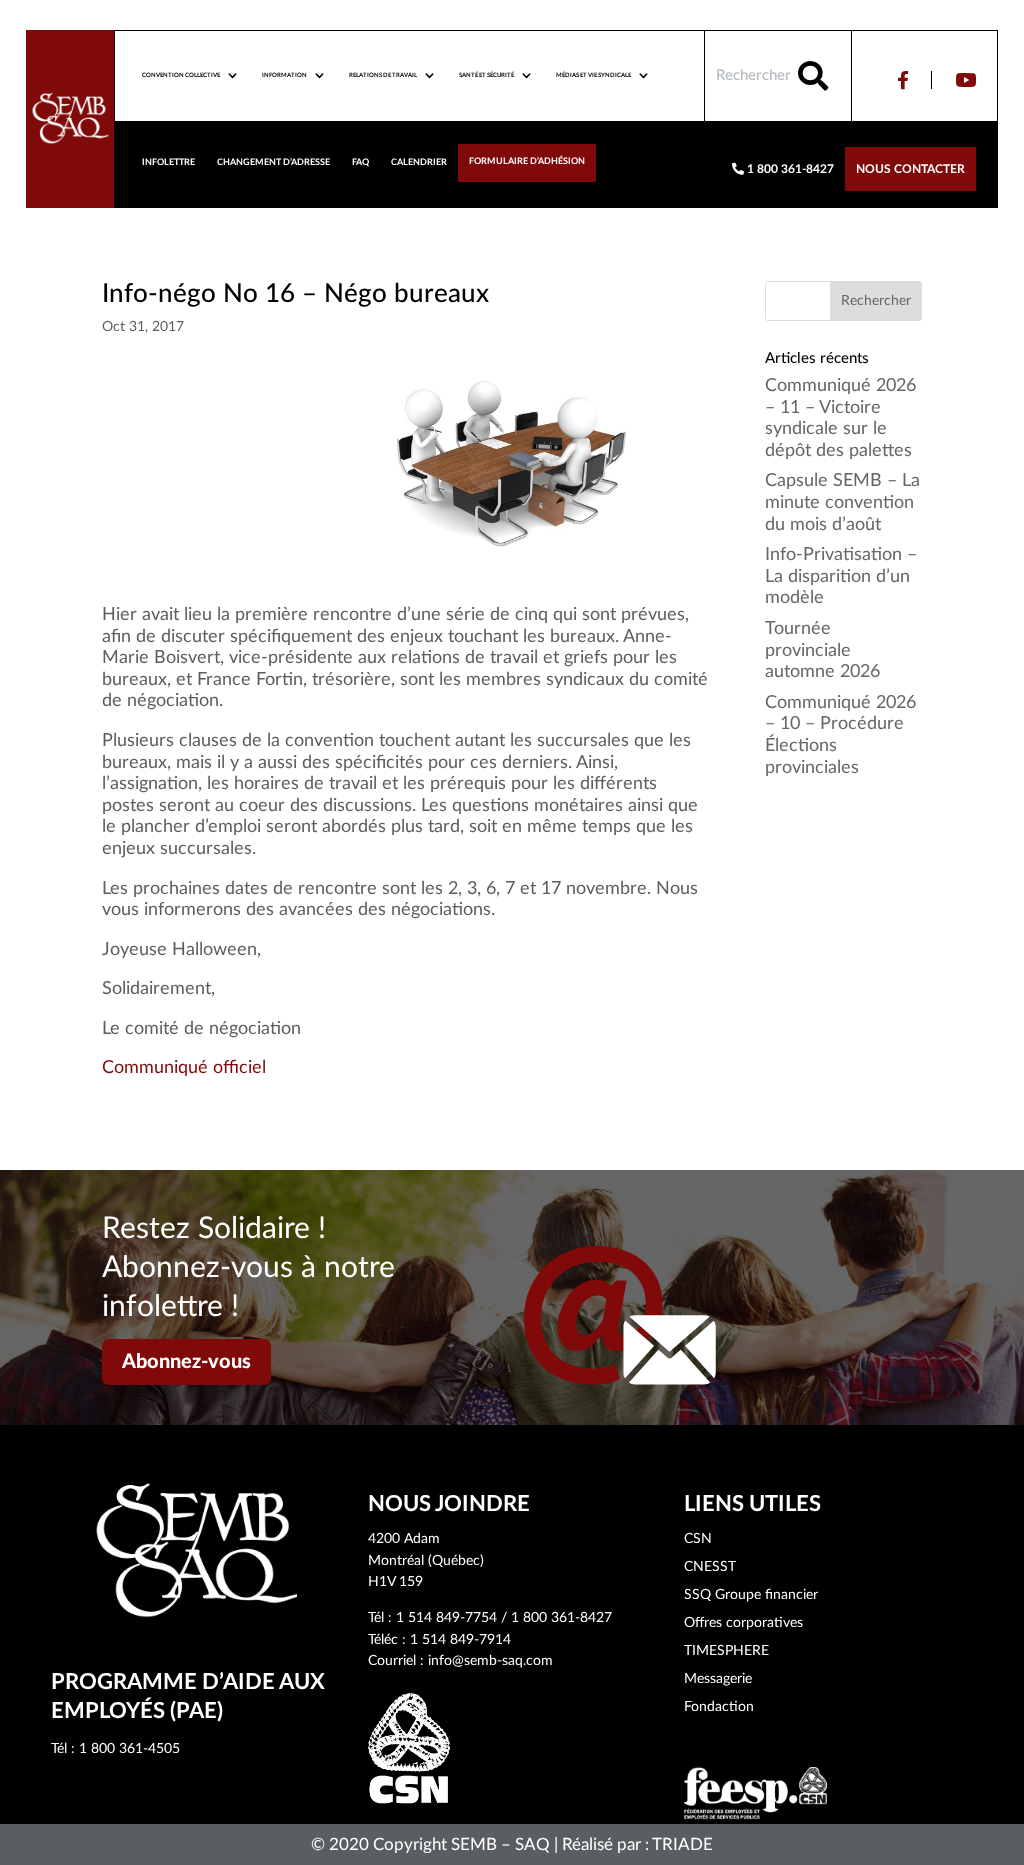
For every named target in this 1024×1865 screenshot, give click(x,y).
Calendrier (419, 162)
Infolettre (168, 162)
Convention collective (181, 75)
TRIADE (682, 1844)
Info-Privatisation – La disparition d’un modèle (841, 576)
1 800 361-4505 (129, 1749)
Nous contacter (910, 169)
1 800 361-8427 (789, 169)
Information (284, 75)
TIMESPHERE (726, 1651)
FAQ (360, 162)
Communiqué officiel (184, 1068)
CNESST (710, 1567)
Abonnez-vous (186, 1362)
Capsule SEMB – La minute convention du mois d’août (842, 502)
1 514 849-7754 (446, 1618)
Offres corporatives (743, 1623)
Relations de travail (383, 75)
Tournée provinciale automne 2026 (822, 650)
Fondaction (719, 1707)
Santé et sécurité (486, 75)
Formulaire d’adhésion (527, 161)
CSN (698, 1539)
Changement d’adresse (273, 162)
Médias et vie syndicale (593, 75)
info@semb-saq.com (490, 1661)
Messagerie (718, 1679)
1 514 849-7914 (460, 1640)
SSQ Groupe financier (751, 1595)
